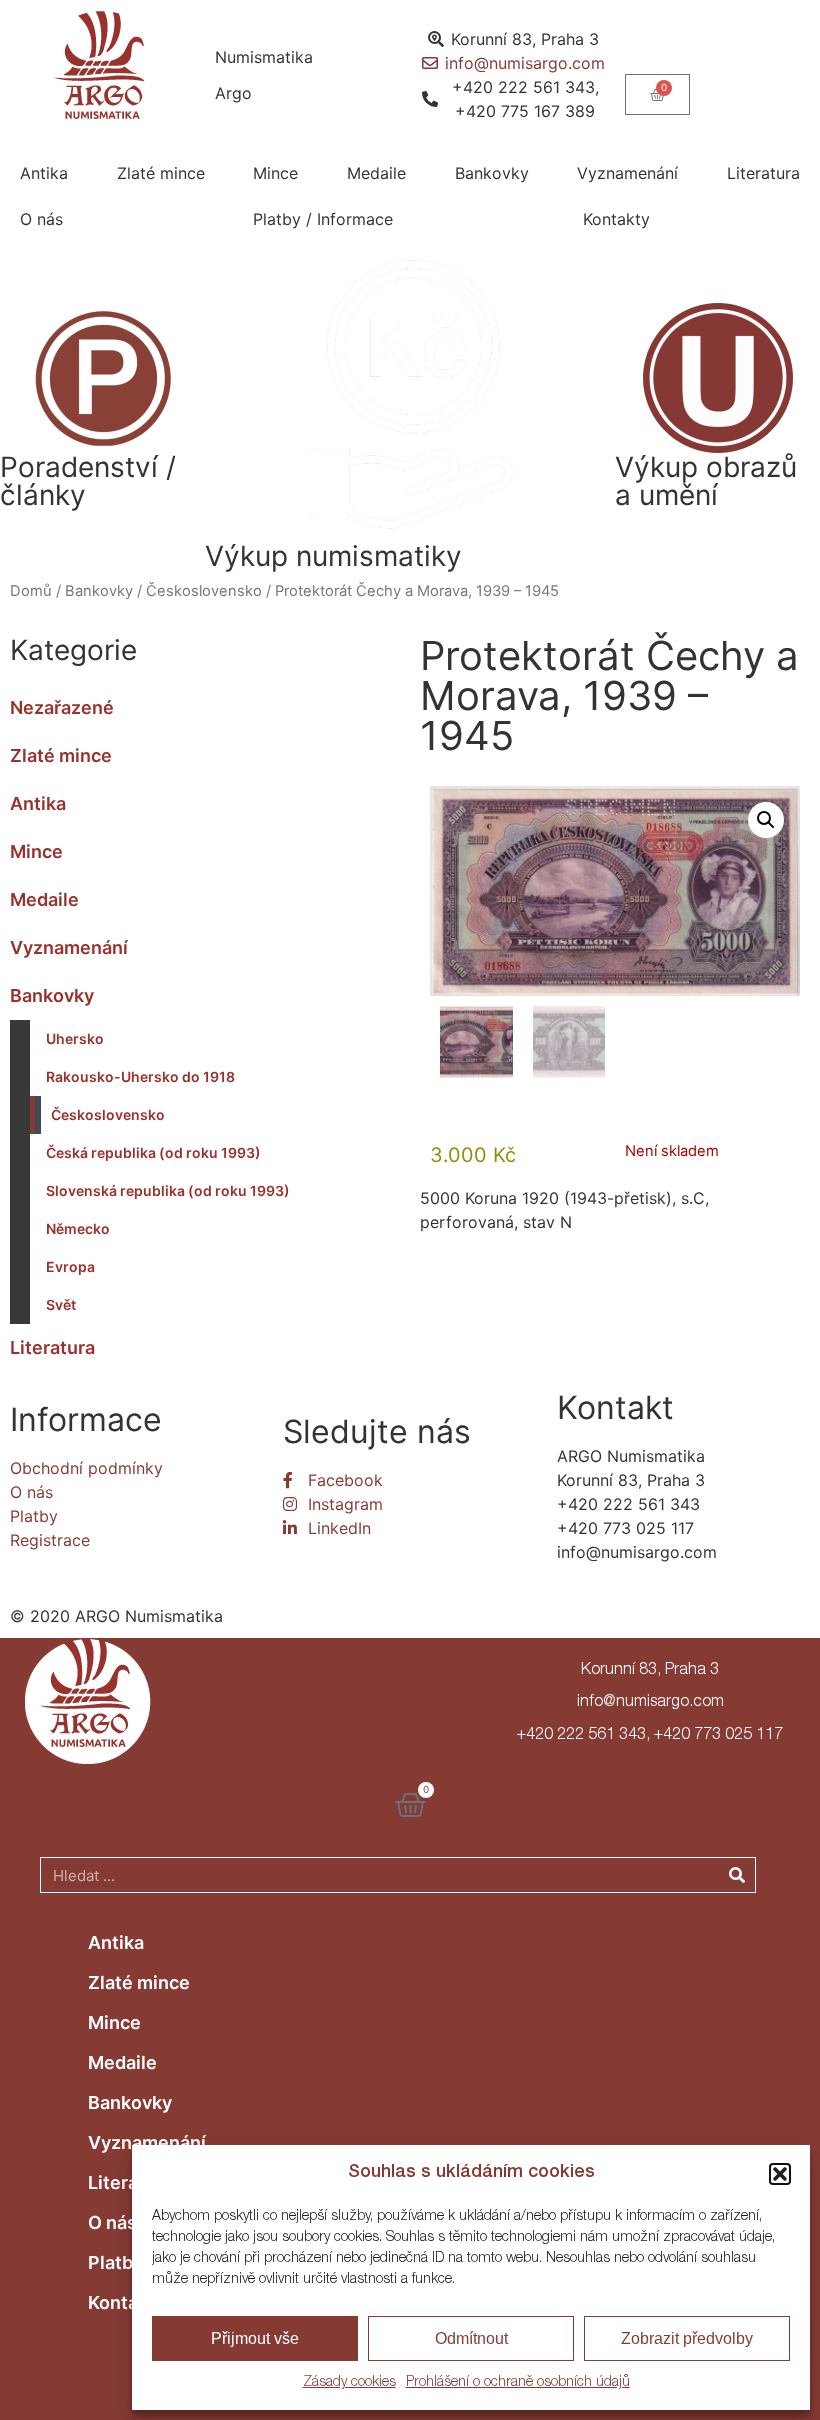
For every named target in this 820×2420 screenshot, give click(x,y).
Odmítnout (471, 2338)
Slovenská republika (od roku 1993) (168, 1190)
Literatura (763, 173)
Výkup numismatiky (333, 556)
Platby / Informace (323, 219)
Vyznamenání (627, 173)
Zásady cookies (349, 2383)
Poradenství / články (88, 481)
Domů (31, 591)
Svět (61, 1304)
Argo (233, 93)
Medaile (376, 173)
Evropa (70, 1266)
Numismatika (264, 57)
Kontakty (616, 219)
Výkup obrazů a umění (706, 481)
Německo (78, 1228)
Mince (275, 173)
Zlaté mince (161, 173)
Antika (44, 173)
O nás (41, 219)
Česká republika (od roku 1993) (153, 1152)
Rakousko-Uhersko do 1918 (140, 1076)
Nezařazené (62, 707)
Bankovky (492, 173)
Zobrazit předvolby (687, 2338)
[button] (780, 2174)
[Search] (737, 1875)
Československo (204, 591)
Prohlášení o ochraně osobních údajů (518, 2383)
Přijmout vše (255, 2338)
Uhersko (75, 1038)
